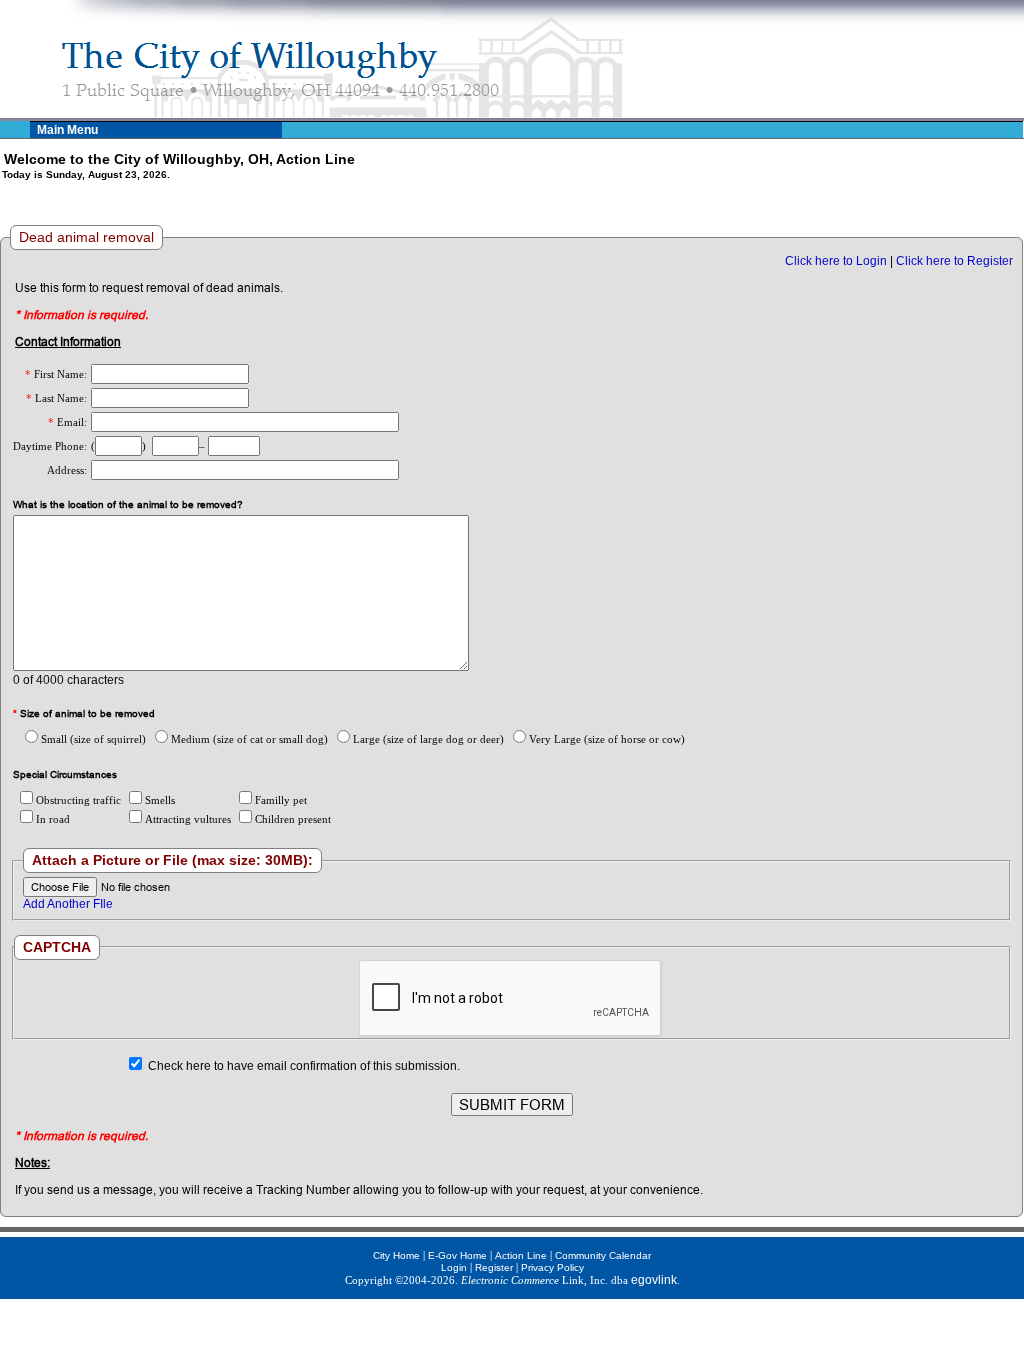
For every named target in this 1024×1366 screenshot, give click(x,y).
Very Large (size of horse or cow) (607, 739)
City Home (396, 1255)
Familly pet (281, 800)
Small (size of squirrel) (93, 739)
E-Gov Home (457, 1255)
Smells (160, 800)
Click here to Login (836, 261)
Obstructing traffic (78, 800)
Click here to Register (954, 261)
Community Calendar (603, 1255)
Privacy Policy (552, 1267)
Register (494, 1267)
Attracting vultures (188, 819)
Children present (293, 819)
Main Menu (67, 130)
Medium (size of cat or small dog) (249, 739)
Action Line (521, 1255)
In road (53, 819)
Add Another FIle (68, 904)
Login (454, 1267)
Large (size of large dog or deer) (428, 739)
